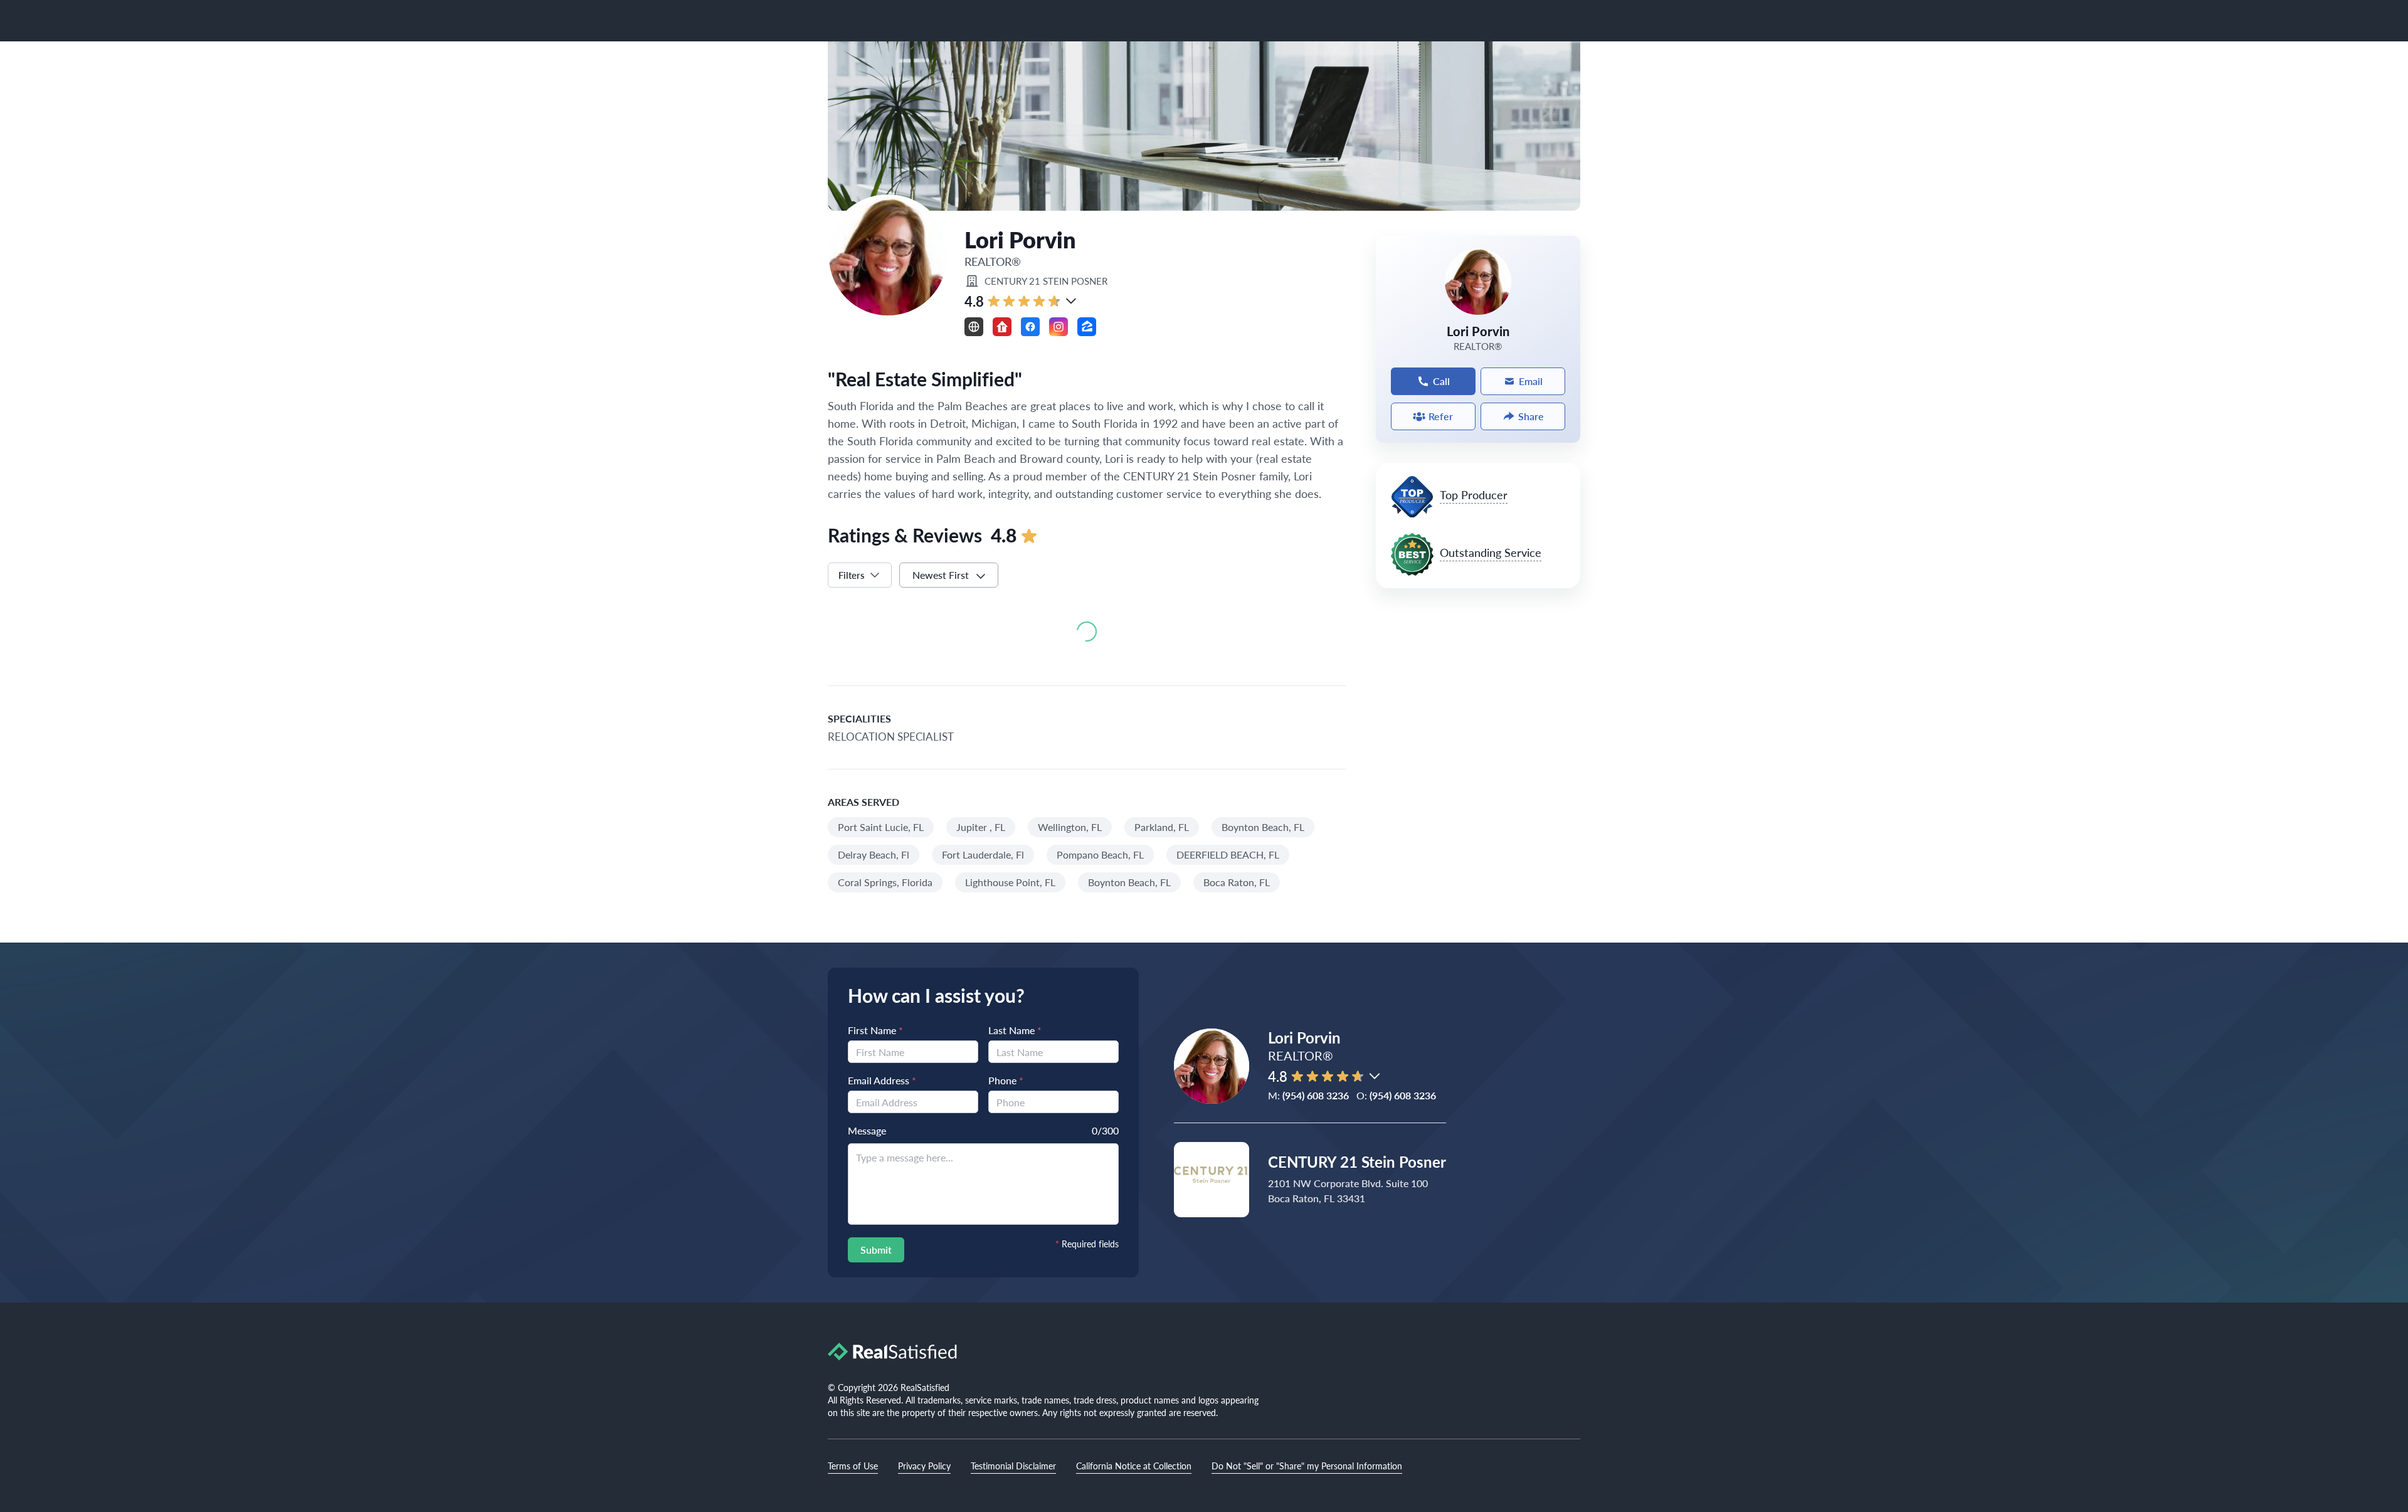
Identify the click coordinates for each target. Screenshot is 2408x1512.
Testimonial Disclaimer (1013, 1466)
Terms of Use (853, 1466)
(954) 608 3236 (1316, 1095)
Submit (876, 1250)
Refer (1441, 416)
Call (1441, 381)
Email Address (882, 1080)
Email (1531, 381)
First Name (875, 1030)
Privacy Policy (924, 1466)
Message (867, 1130)
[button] (1071, 301)
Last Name (1015, 1030)
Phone (1006, 1080)
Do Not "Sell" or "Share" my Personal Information (1307, 1466)
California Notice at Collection (1134, 1466)
